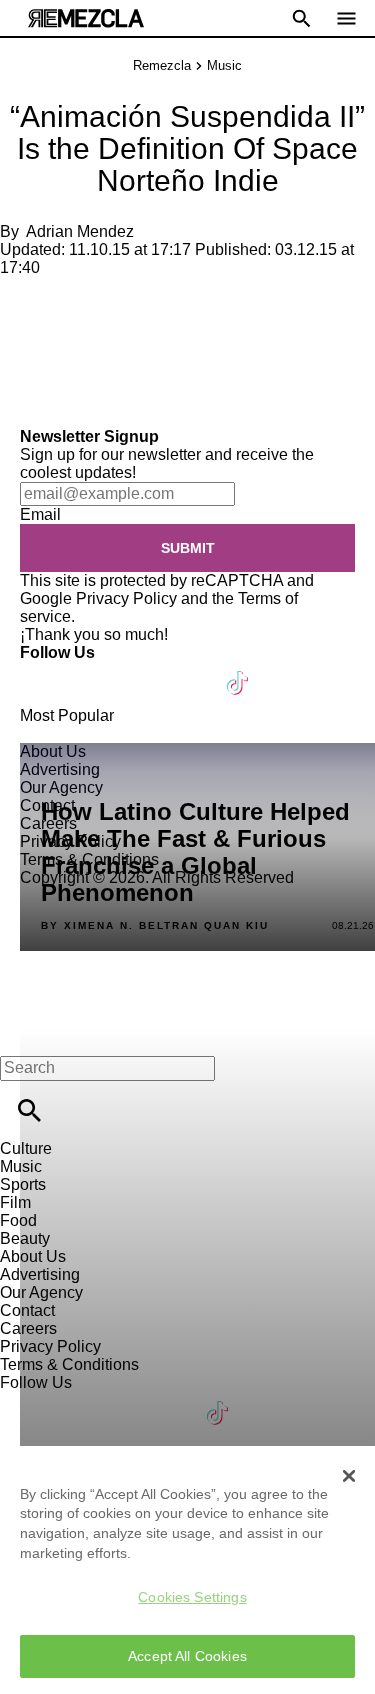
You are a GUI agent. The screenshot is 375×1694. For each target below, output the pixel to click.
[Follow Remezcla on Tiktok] (238, 670)
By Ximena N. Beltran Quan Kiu (155, 926)
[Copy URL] (47, 360)
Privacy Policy (126, 598)
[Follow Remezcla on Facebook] (44, 670)
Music (224, 65)
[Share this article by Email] (169, 301)
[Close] (349, 1476)
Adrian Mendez (80, 231)
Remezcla (162, 65)
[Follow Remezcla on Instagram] (142, 670)
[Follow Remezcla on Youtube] (191, 670)
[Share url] (22, 405)
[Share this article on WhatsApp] (24, 301)
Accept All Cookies (187, 1656)
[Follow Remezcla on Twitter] (93, 670)
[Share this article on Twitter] (122, 301)
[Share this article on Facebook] (73, 301)
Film (15, 1202)
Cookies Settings (192, 1597)
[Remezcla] (86, 18)
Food (18, 1220)
